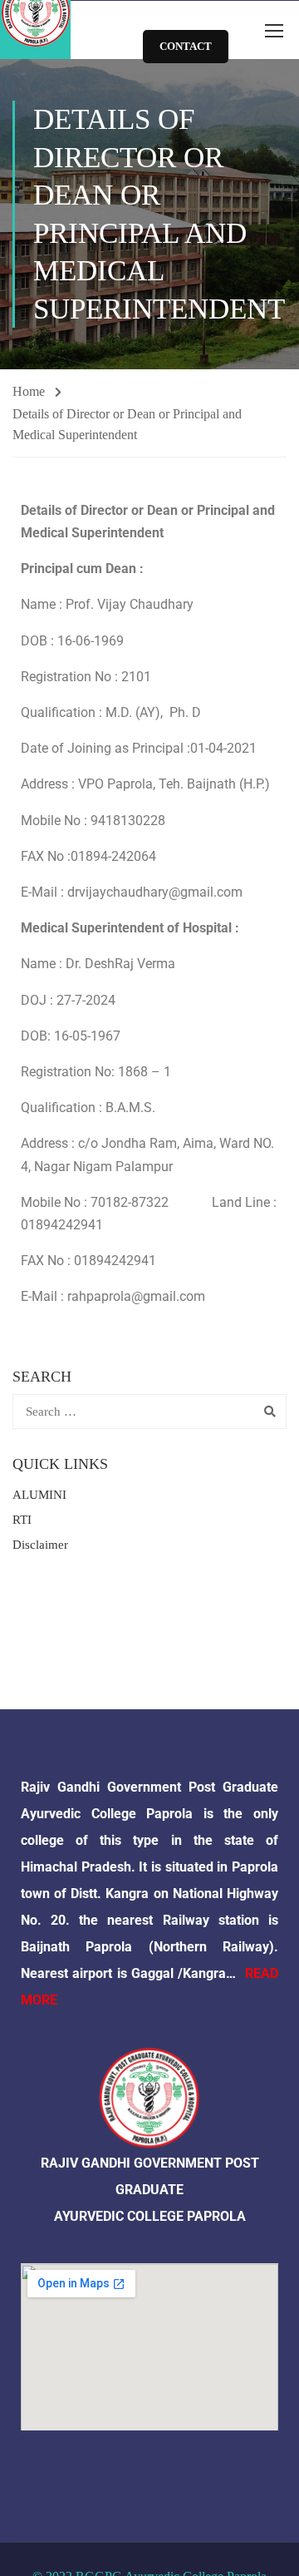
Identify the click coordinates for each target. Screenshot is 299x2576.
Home (29, 391)
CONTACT (186, 46)
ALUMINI (39, 1495)
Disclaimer (40, 1545)
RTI (22, 1520)
